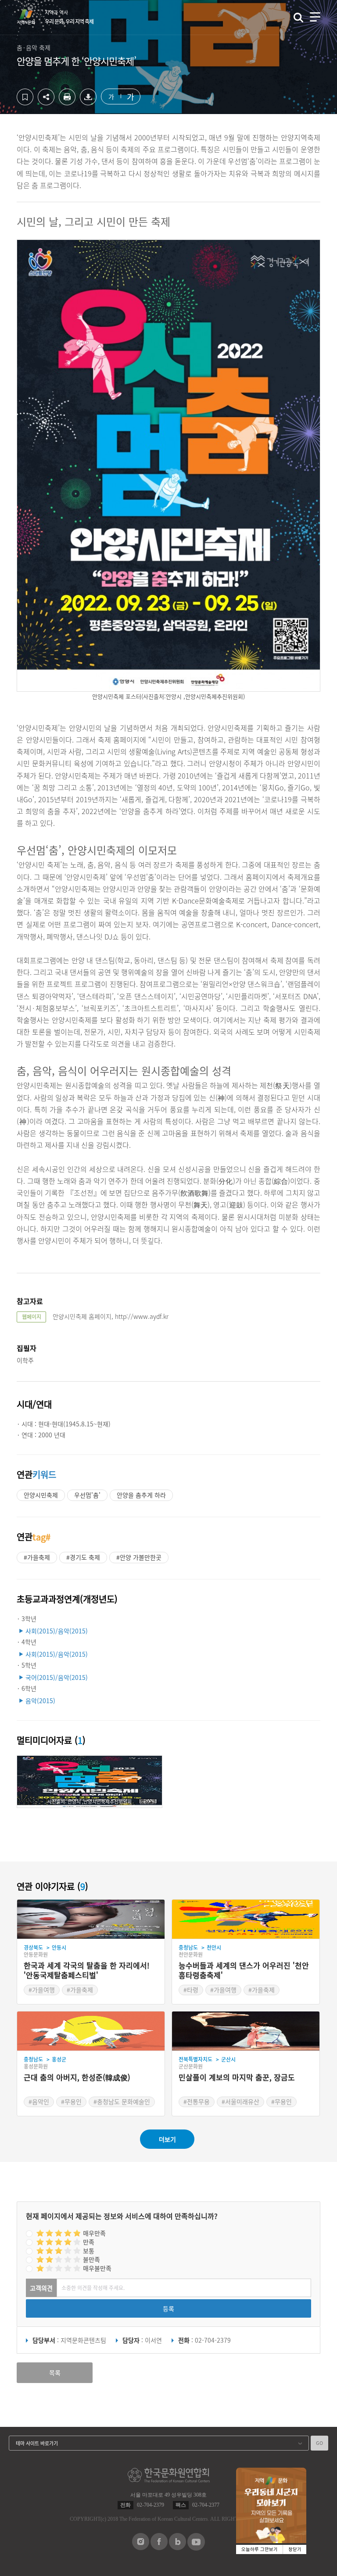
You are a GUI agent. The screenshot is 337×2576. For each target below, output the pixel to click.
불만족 (91, 2259)
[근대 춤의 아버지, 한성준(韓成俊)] (91, 2031)
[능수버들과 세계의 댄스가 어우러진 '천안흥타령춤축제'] (246, 1919)
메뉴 (315, 17)
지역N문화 (31, 17)
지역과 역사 (69, 17)
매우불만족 (97, 2268)
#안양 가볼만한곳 (139, 1557)
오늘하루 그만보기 (260, 2549)
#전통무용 (197, 2101)
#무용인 (71, 2101)
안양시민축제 (41, 1495)
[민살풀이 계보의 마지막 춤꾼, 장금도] (246, 2031)
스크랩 (25, 97)
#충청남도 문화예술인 (122, 2101)
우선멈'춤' (87, 1495)
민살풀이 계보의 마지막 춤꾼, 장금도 (237, 2078)
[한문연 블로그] (177, 2547)
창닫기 (295, 2549)
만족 (89, 2242)
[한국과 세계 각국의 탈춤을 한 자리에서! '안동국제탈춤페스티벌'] (91, 1919)
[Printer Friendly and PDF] (67, 103)
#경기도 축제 (83, 1557)
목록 (55, 2372)
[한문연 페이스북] (159, 2547)
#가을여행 (42, 1990)
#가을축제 (37, 1557)
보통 (89, 2251)
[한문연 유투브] (196, 2548)
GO (319, 2443)
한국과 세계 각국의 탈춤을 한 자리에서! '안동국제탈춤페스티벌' (86, 1970)
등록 (168, 2308)
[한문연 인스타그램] (141, 2547)
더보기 (167, 2139)
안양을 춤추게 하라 (141, 1495)
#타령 (191, 1990)
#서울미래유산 (240, 2101)
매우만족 (94, 2233)
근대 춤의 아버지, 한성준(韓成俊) (77, 2078)
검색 (298, 18)
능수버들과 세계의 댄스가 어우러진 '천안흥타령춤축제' (244, 1970)
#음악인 (39, 2101)
